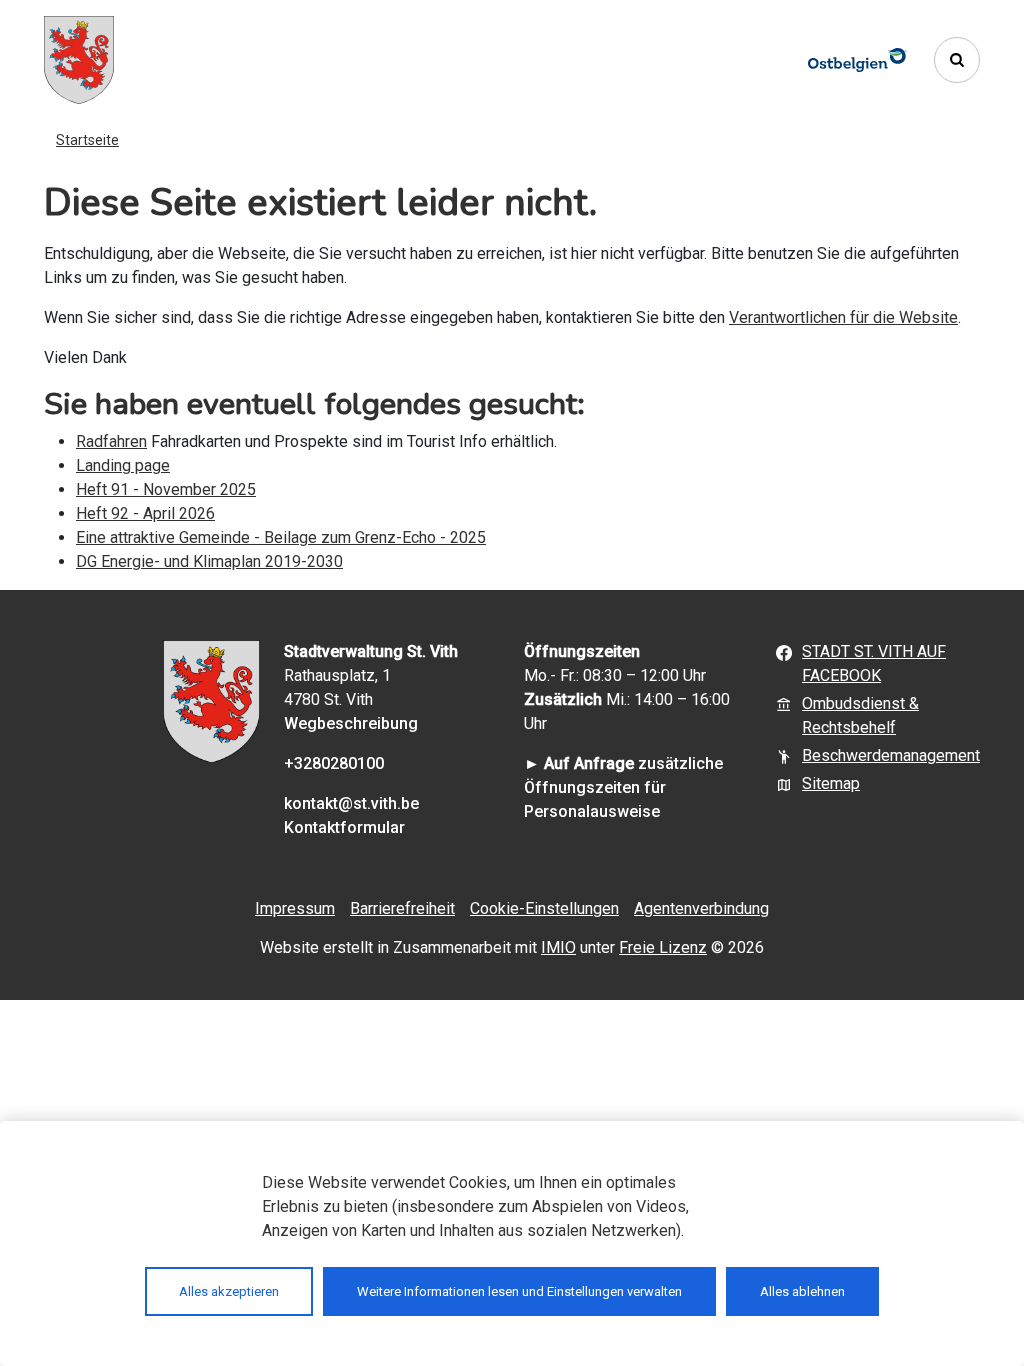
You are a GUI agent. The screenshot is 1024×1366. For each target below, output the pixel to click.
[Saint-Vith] (79, 60)
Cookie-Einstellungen (544, 908)
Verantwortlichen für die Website (843, 317)
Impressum (295, 908)
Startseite (87, 140)
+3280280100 (334, 763)
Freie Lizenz (663, 947)
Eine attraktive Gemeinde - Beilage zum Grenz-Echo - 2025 (281, 537)
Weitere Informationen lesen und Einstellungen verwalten (519, 1291)
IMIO (558, 947)
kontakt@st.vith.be (351, 803)
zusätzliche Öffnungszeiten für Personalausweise (623, 787)
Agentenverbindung (701, 908)
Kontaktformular (344, 827)
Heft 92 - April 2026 (145, 513)
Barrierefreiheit (402, 908)
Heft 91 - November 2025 (166, 489)
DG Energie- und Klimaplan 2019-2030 (209, 561)
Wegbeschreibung (351, 723)
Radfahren (111, 441)
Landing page (123, 465)
